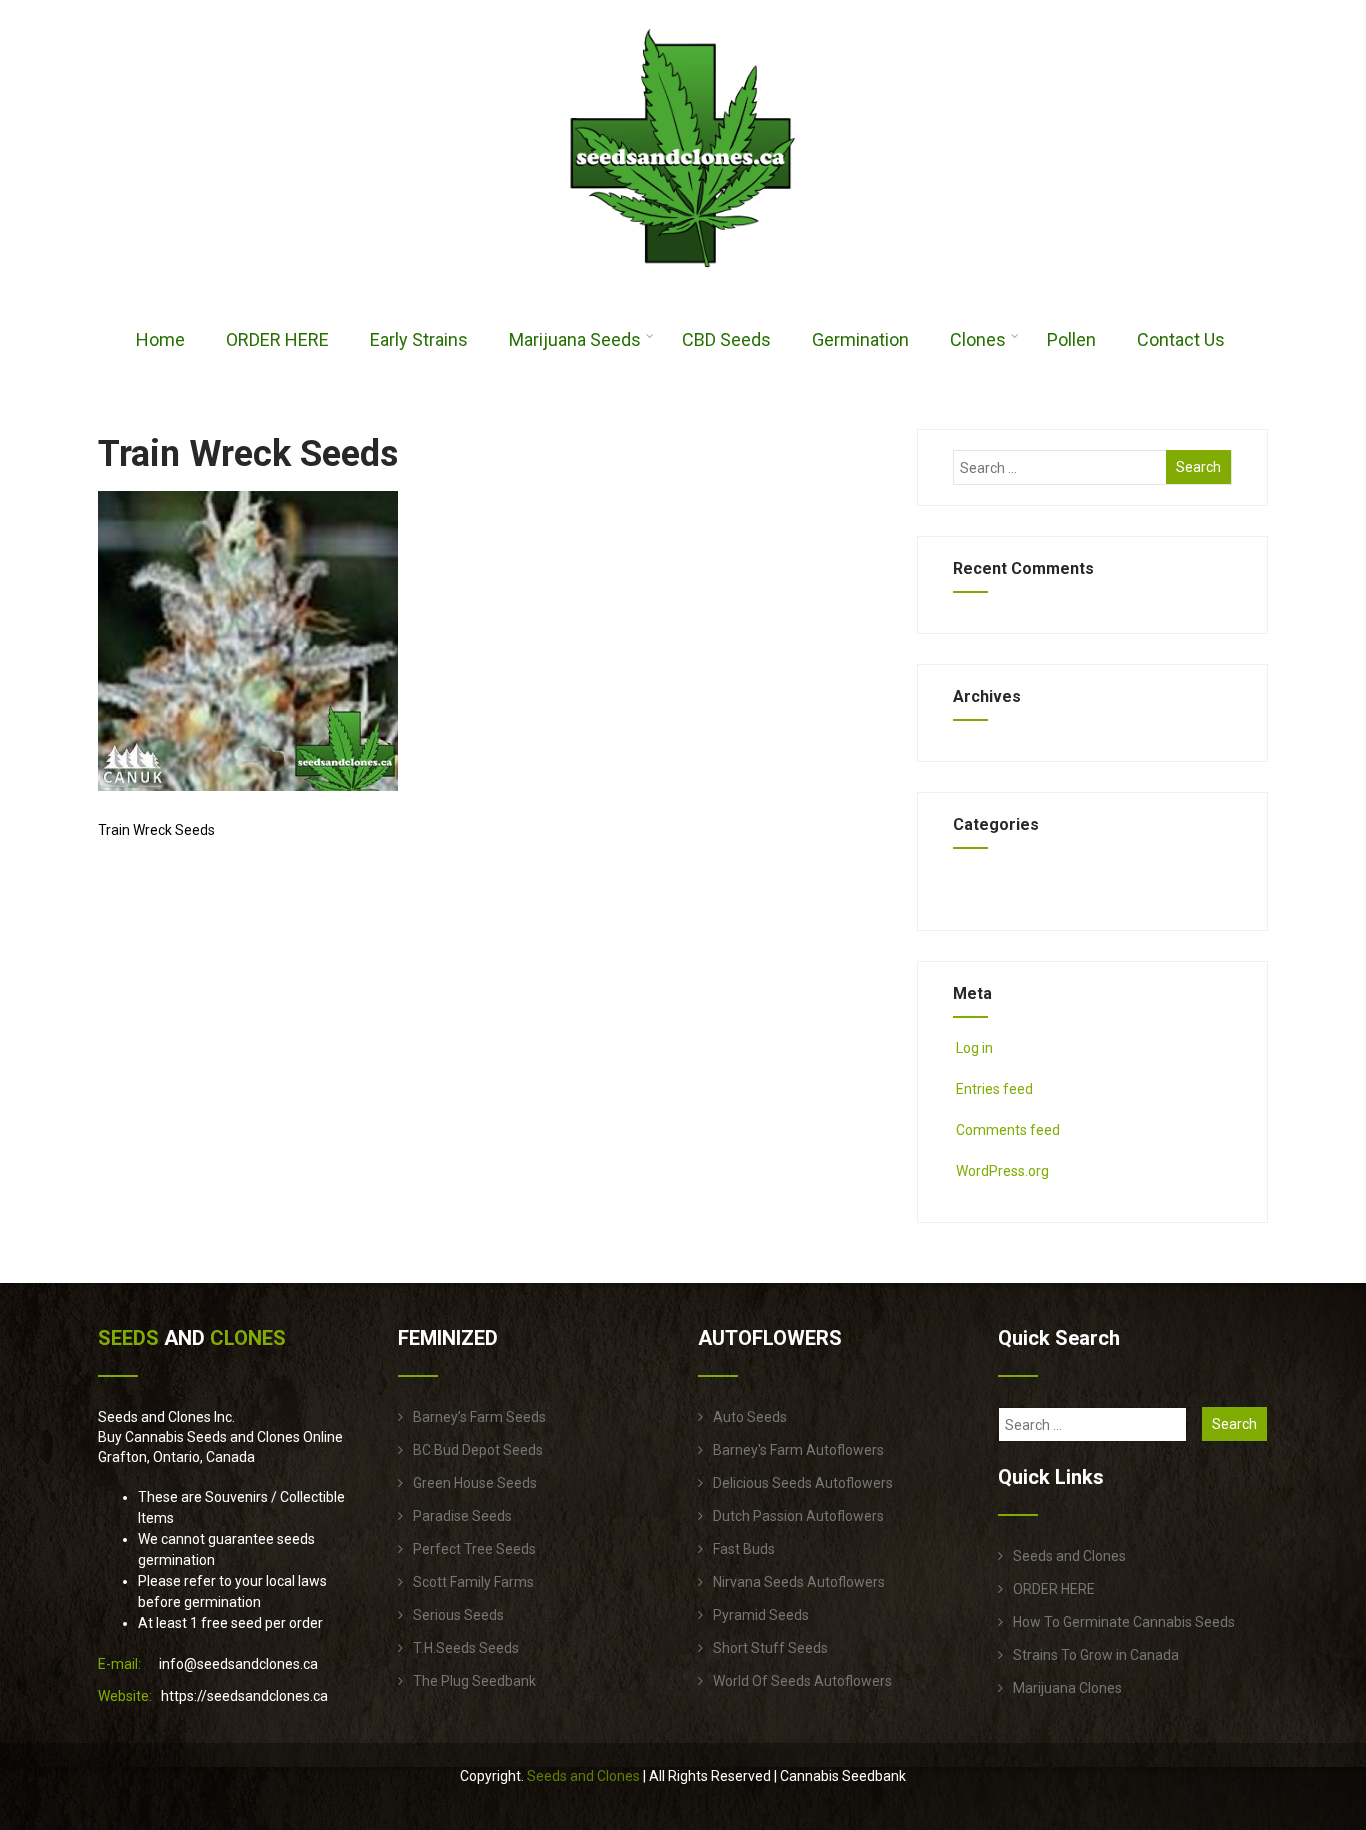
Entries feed (994, 1089)
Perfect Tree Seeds (474, 1549)
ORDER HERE (277, 339)
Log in (974, 1048)
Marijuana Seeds (575, 339)
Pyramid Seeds (761, 1615)
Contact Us (1181, 339)
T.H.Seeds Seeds (466, 1648)
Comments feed (1008, 1130)
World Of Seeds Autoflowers (802, 1681)
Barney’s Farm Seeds (479, 1417)
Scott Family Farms (473, 1582)
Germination (860, 339)
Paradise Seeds (462, 1516)
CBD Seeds (726, 339)
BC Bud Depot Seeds (478, 1450)
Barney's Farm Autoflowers (798, 1450)
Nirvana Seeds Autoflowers (799, 1582)
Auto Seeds (750, 1417)
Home (160, 339)
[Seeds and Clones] (683, 279)
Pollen (1071, 339)
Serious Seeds (458, 1615)
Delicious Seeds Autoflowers (803, 1483)
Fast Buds (744, 1549)
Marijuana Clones (1067, 1688)
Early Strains (419, 339)
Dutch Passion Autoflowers (798, 1516)
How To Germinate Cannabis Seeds (1124, 1622)
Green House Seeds (475, 1483)
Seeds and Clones (1069, 1556)
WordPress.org (1002, 1171)
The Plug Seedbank (474, 1681)
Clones (978, 339)
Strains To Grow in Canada (1096, 1655)
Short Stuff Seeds (770, 1648)
